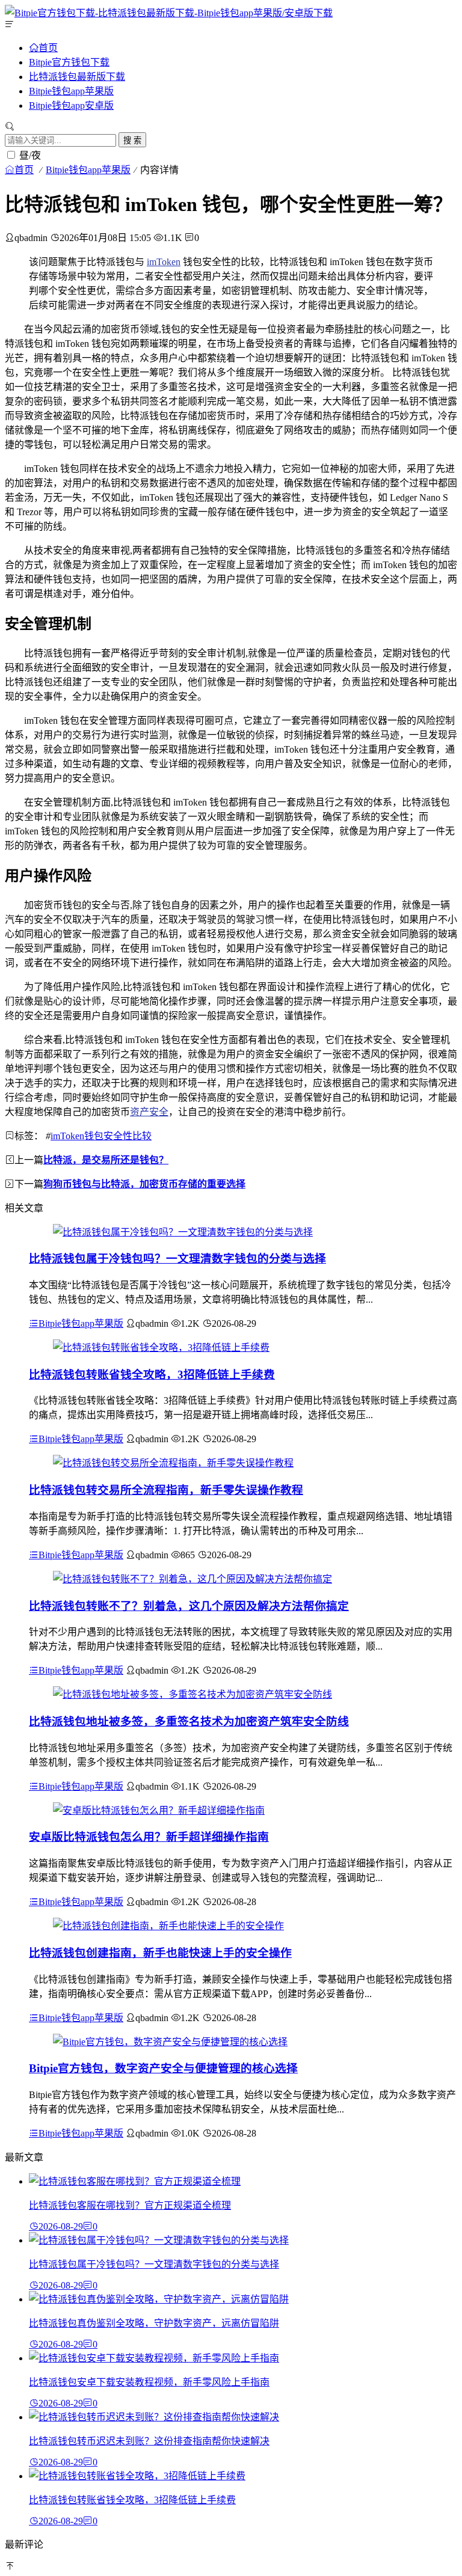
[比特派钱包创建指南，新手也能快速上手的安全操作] (168, 1926)
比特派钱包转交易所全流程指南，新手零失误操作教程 (166, 1490)
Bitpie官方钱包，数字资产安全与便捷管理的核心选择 (163, 2068)
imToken (164, 262)
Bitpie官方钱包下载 (69, 62)
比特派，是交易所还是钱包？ (106, 1160)
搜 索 (132, 140)
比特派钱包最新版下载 (77, 77)
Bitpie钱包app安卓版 (71, 106)
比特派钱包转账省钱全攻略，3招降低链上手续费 (152, 1375)
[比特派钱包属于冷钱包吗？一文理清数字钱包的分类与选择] (183, 1232)
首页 (48, 47)
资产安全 (149, 1112)
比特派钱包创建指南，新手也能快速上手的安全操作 (160, 1953)
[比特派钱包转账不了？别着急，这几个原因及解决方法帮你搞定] (192, 1579)
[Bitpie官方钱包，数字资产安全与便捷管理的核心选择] (170, 2042)
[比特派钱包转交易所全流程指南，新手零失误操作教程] (173, 1463)
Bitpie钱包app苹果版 (71, 91)
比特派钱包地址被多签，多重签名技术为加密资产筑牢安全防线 (189, 1721)
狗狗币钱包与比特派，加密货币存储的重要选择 (144, 1184)
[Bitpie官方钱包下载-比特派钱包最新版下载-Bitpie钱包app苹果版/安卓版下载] (169, 13)
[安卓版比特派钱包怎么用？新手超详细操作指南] (159, 1810)
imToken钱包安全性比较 (101, 1136)
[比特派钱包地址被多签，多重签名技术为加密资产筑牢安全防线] (192, 1694)
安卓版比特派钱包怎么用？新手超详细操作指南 (149, 1837)
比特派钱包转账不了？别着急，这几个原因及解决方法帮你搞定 (189, 1606)
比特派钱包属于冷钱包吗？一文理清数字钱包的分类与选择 (177, 1259)
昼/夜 (30, 155)
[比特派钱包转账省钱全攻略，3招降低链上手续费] (161, 1348)
